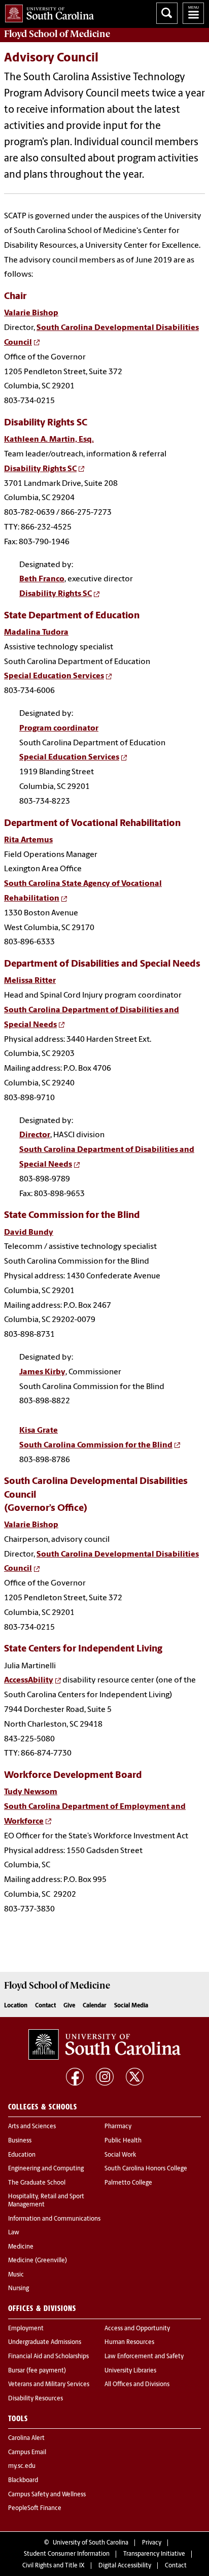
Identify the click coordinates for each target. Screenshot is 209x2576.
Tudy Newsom (31, 1792)
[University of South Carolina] (104, 2044)
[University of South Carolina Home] (47, 11)
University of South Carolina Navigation (193, 13)
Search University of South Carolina (167, 13)
